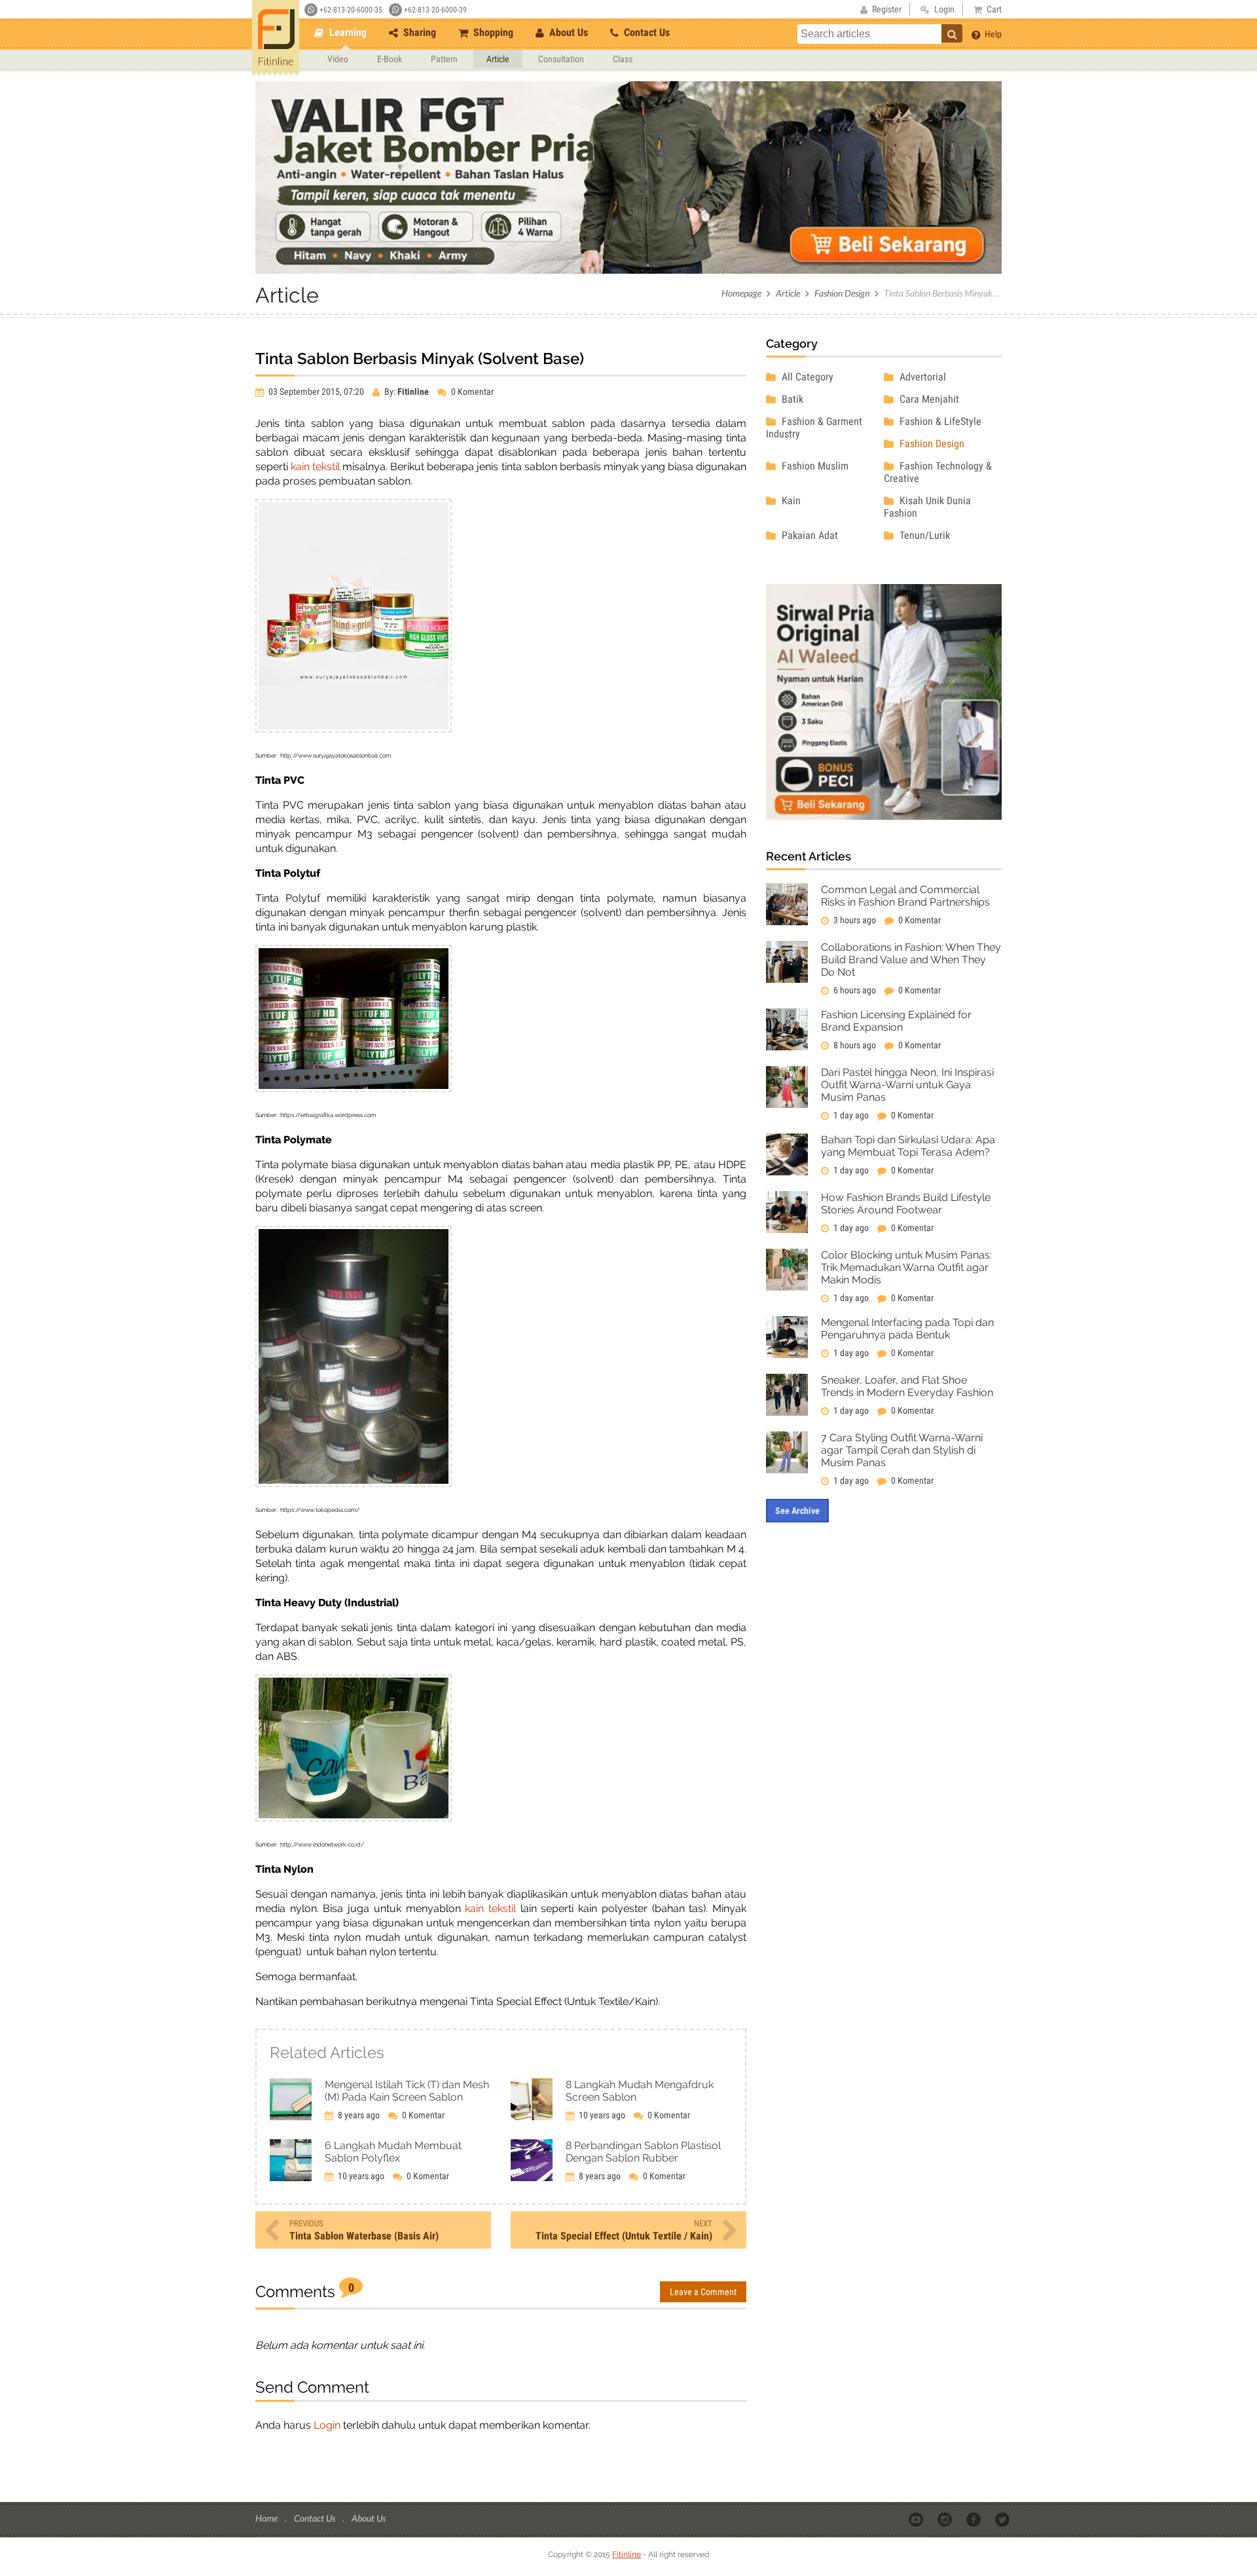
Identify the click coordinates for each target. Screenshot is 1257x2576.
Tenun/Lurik (923, 535)
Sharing (418, 32)
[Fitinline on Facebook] (975, 2519)
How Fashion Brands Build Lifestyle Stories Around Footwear (906, 1204)
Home (267, 2518)
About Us (567, 32)
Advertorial (921, 377)
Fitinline (627, 2554)
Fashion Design (842, 293)
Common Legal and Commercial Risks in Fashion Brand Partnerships (905, 896)
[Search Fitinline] (952, 33)
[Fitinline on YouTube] (917, 2519)
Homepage (741, 293)
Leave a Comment (703, 2292)
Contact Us (646, 32)
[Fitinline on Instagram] (946, 2519)
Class (623, 59)
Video (338, 59)
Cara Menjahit (928, 399)
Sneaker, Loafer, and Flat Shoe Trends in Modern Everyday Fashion (907, 1386)
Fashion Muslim (814, 466)
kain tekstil (315, 467)
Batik (791, 399)
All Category (806, 377)
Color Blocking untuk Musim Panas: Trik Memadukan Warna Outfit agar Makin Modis (906, 1267)
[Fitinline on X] (1003, 2519)
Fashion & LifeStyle (939, 421)
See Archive (797, 1511)
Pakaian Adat (809, 535)
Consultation (561, 59)
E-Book (390, 59)
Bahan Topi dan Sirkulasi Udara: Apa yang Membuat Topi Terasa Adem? (908, 1146)
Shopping (492, 32)
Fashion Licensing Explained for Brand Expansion (896, 1021)
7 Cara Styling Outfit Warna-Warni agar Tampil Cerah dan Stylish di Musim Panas (902, 1450)
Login (327, 2425)
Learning (347, 32)
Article (498, 59)
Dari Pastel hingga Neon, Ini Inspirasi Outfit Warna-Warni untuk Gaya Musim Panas (907, 1085)
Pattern (444, 59)
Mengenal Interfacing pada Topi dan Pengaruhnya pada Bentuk (907, 1329)
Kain (790, 501)
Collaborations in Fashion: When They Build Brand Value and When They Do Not (911, 960)
